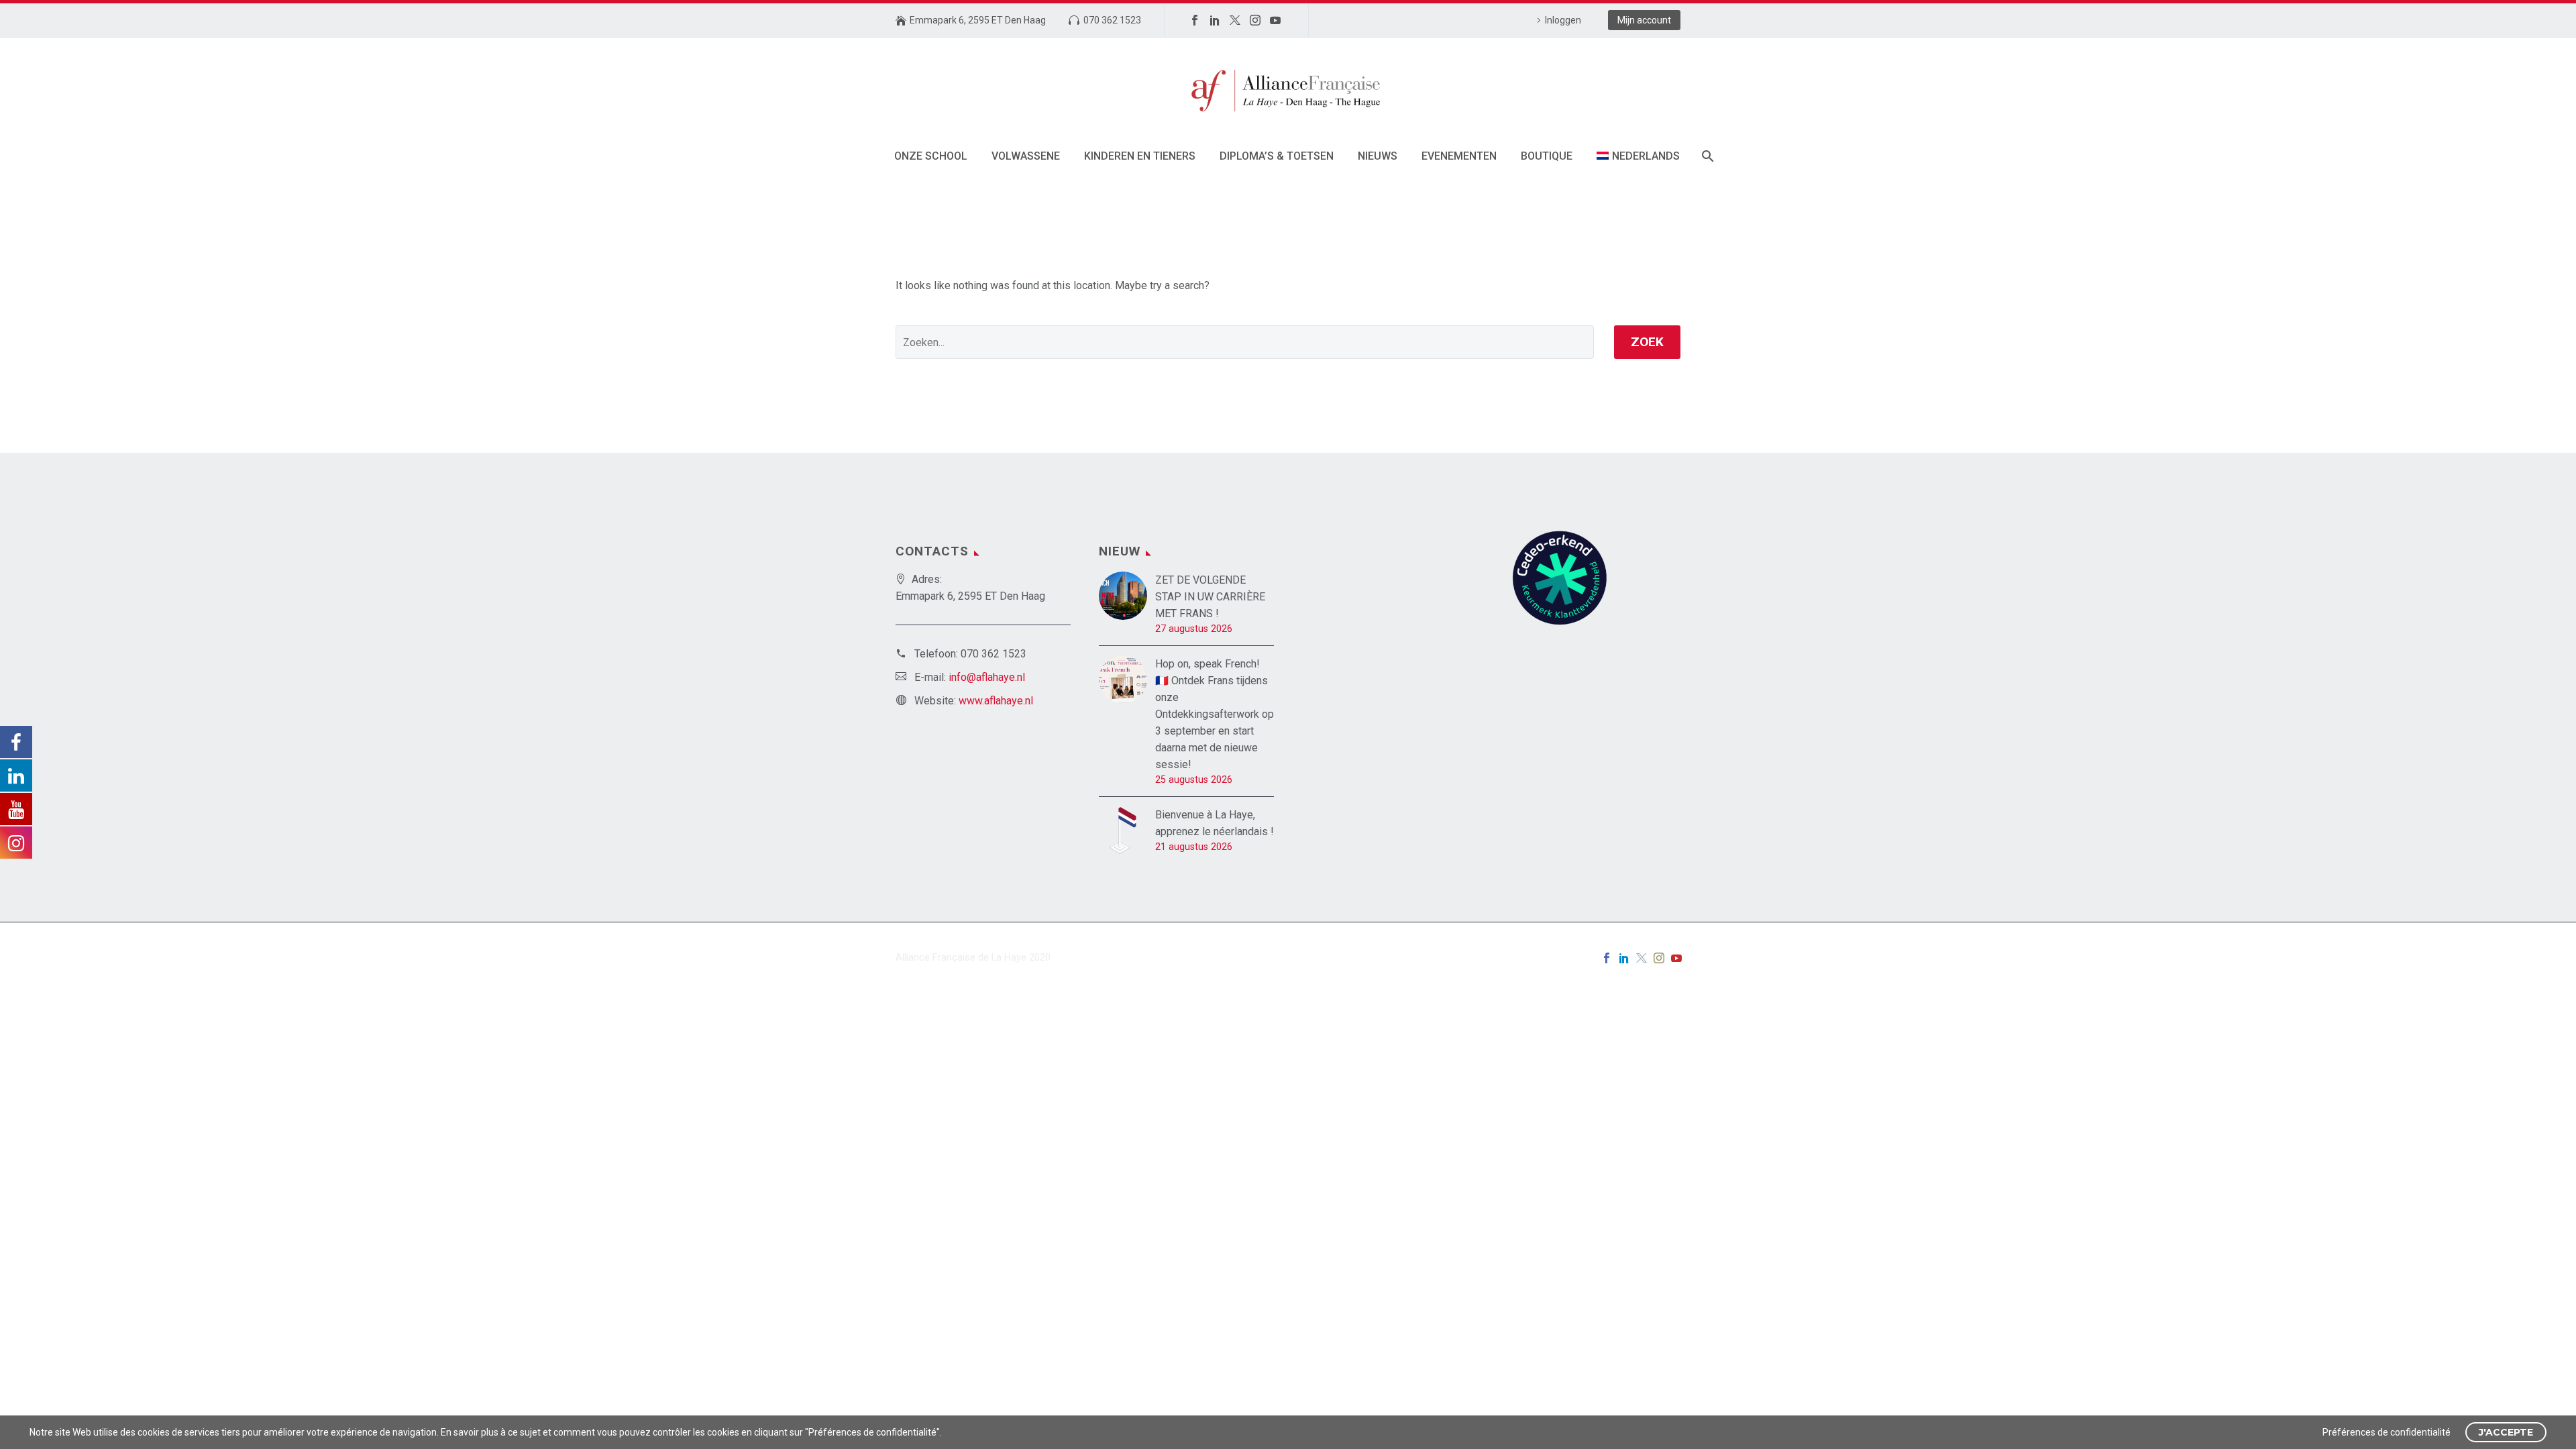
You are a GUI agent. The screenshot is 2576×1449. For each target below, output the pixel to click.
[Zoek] (1707, 156)
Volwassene (1026, 156)
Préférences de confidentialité (2386, 1432)
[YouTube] (1275, 20)
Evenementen (1459, 156)
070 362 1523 (1112, 20)
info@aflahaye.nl (987, 677)
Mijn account (1644, 20)
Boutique (1547, 156)
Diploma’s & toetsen (1277, 156)
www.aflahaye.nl (996, 701)
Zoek (1647, 342)
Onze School (931, 156)
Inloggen (1563, 20)
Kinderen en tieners (1140, 156)
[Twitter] (1235, 20)
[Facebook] (1195, 20)
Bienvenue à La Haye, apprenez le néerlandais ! (1215, 823)
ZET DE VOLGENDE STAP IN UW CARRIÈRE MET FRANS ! (1210, 597)
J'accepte (2506, 1432)
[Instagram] (1255, 20)
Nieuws (1378, 156)
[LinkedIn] (1215, 20)
